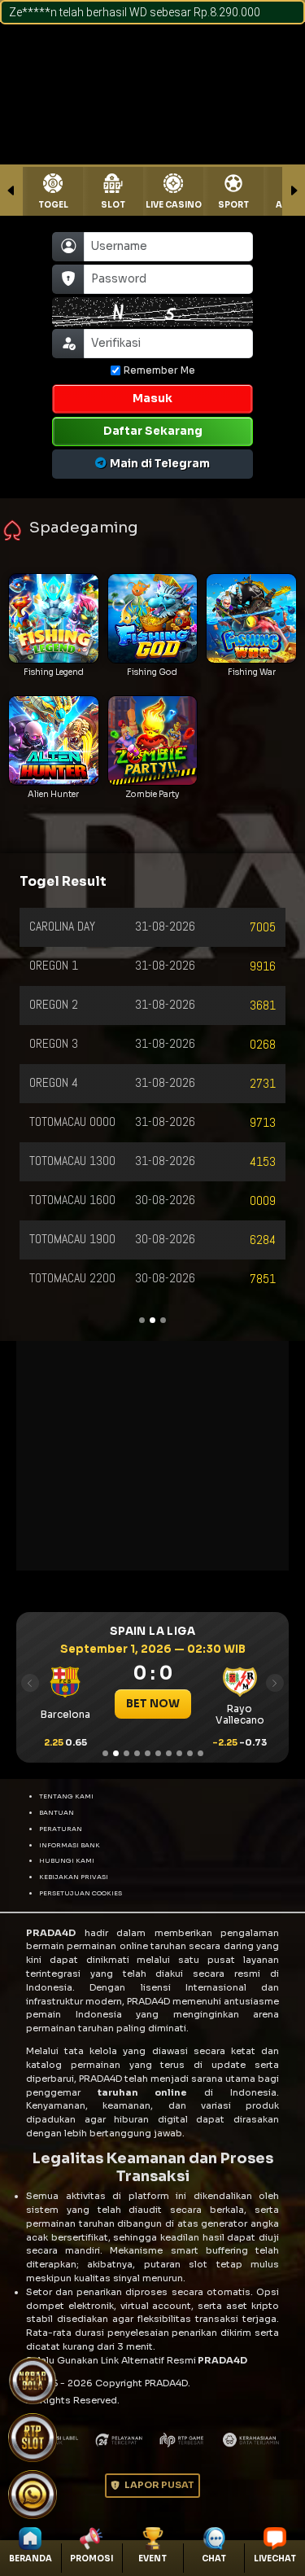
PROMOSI (91, 2558)
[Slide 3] (126, 1753)
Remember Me (159, 370)
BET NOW (117, 1704)
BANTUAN (57, 1812)
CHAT (214, 2558)
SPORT (233, 205)
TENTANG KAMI (66, 1796)
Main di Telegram (160, 464)
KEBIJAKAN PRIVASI (74, 1877)
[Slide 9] (190, 1753)
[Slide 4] (137, 1753)
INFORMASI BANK (70, 1845)
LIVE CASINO (174, 205)
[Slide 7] (169, 1753)
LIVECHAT (275, 2558)
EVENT (152, 2558)
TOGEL (53, 205)
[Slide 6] (158, 1753)
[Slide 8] (179, 1753)
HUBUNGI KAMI (67, 1860)
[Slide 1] (105, 1753)
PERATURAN (61, 1829)
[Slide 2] (116, 1753)
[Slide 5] (148, 1753)
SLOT (113, 205)
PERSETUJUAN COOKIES (81, 1893)
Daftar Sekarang (153, 431)
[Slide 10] (200, 1753)
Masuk (152, 399)
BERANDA (30, 2558)
